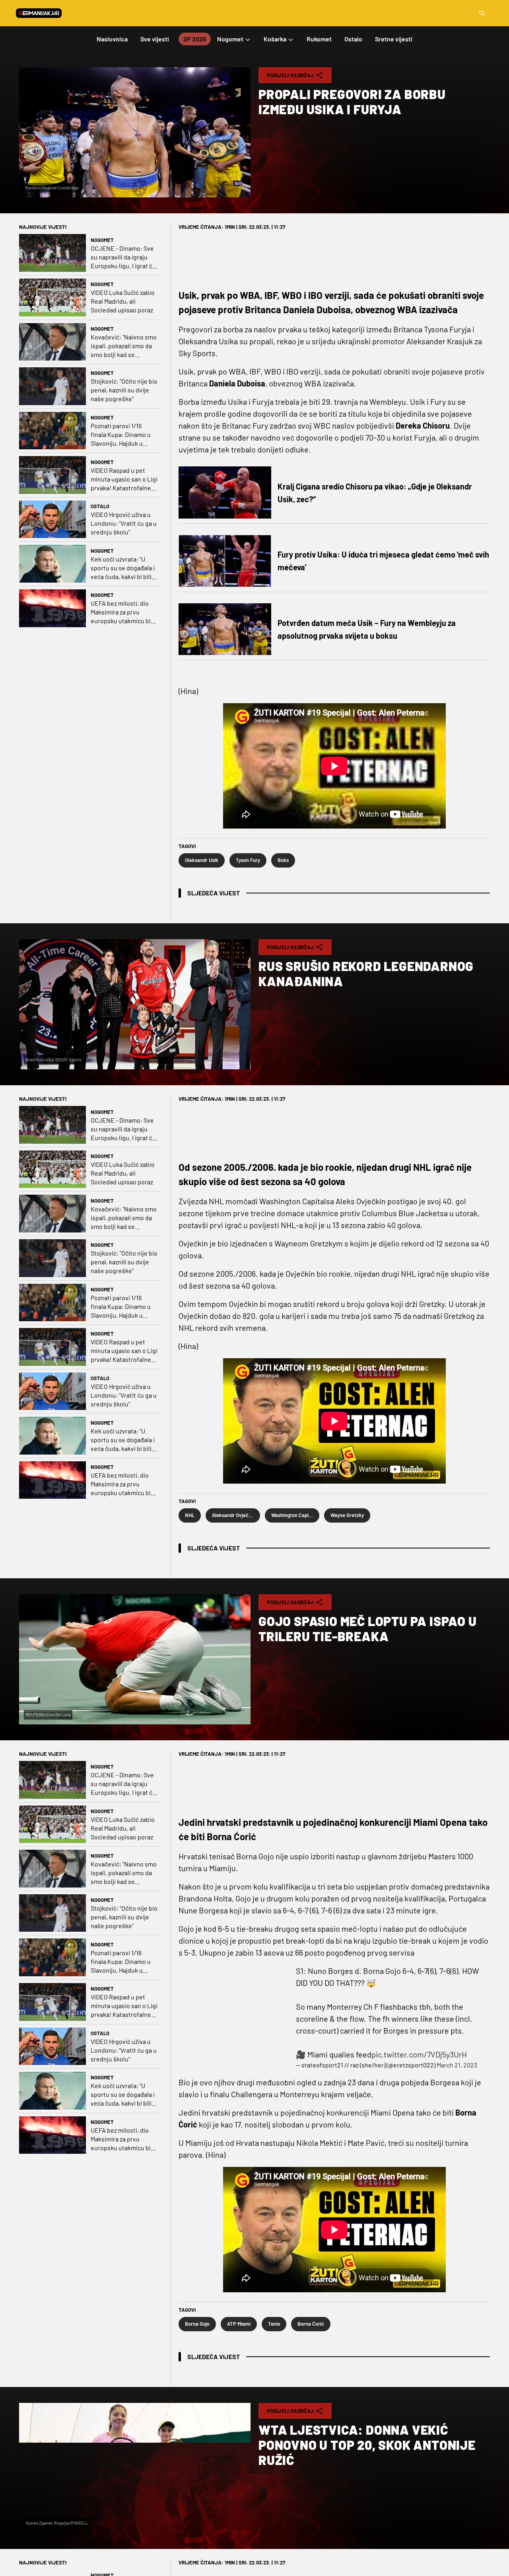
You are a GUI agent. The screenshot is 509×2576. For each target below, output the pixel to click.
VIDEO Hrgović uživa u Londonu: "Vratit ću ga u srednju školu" (124, 523)
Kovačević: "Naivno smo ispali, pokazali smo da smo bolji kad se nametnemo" (124, 346)
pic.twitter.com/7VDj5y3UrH (419, 2054)
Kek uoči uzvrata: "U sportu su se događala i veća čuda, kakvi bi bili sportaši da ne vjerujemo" (123, 568)
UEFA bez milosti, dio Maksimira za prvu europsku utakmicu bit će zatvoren (122, 612)
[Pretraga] (482, 13)
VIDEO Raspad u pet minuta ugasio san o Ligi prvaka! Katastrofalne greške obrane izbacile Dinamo (124, 479)
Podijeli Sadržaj (290, 75)
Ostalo (100, 506)
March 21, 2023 (457, 2065)
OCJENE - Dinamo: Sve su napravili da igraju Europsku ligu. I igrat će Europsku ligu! (123, 257)
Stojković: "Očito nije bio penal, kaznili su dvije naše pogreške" (124, 390)
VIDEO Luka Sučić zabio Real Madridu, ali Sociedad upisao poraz (123, 301)
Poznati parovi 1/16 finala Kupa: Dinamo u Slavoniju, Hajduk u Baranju (121, 435)
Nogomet (102, 240)
